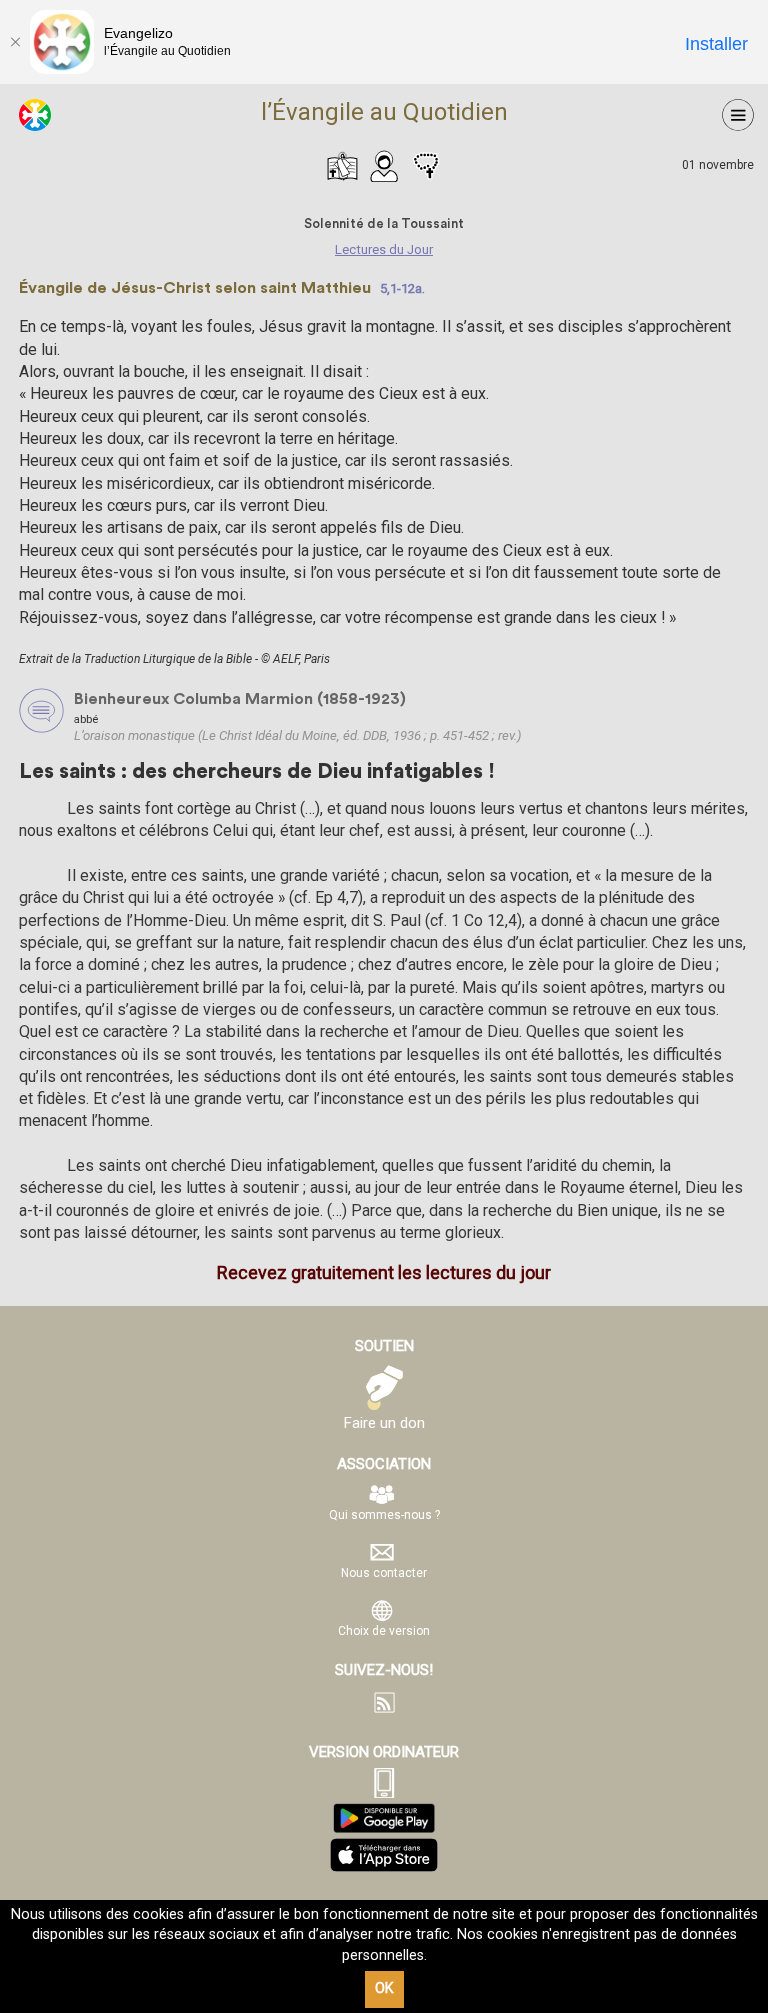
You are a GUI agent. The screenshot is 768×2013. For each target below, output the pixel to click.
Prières (426, 166)
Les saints (384, 166)
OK (384, 1988)
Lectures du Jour (342, 166)
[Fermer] (15, 42)
